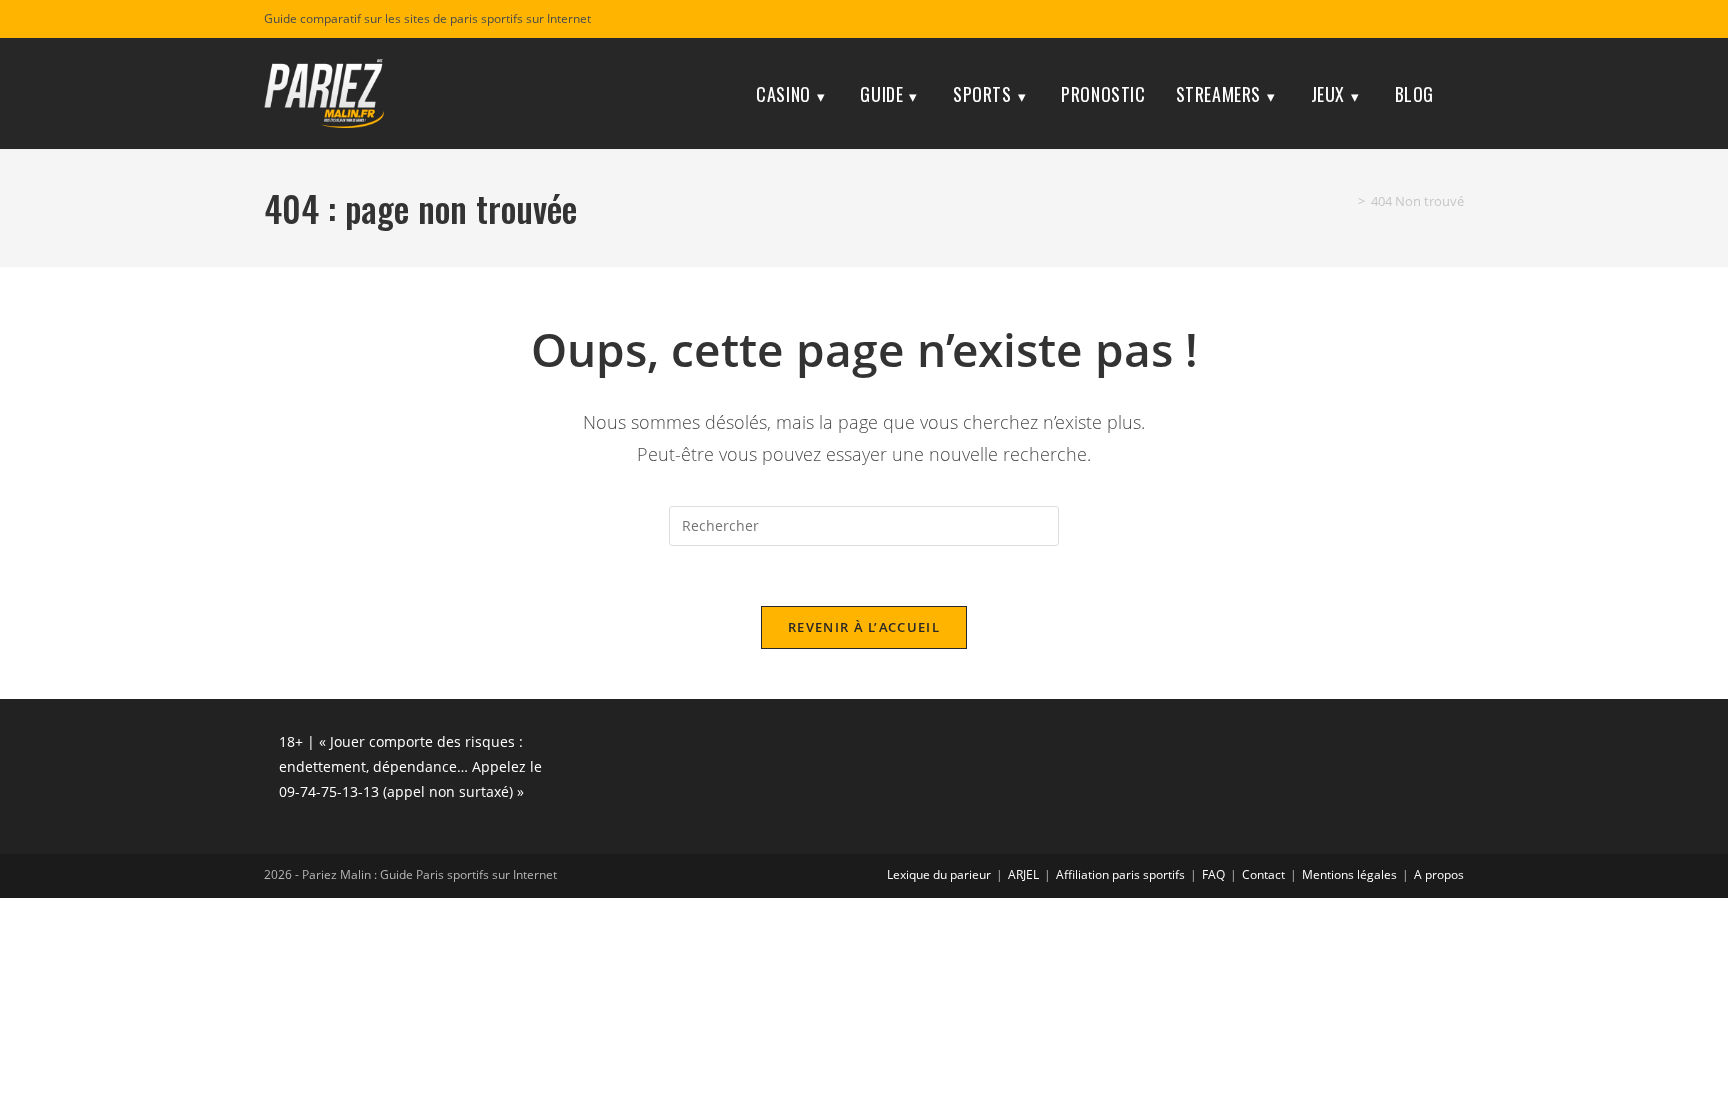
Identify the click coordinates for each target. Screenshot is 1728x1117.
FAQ (1213, 874)
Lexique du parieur (939, 874)
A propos (1439, 874)
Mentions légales (1349, 874)
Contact (1263, 874)
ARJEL (1023, 874)
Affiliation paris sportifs (1120, 874)
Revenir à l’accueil (864, 627)
